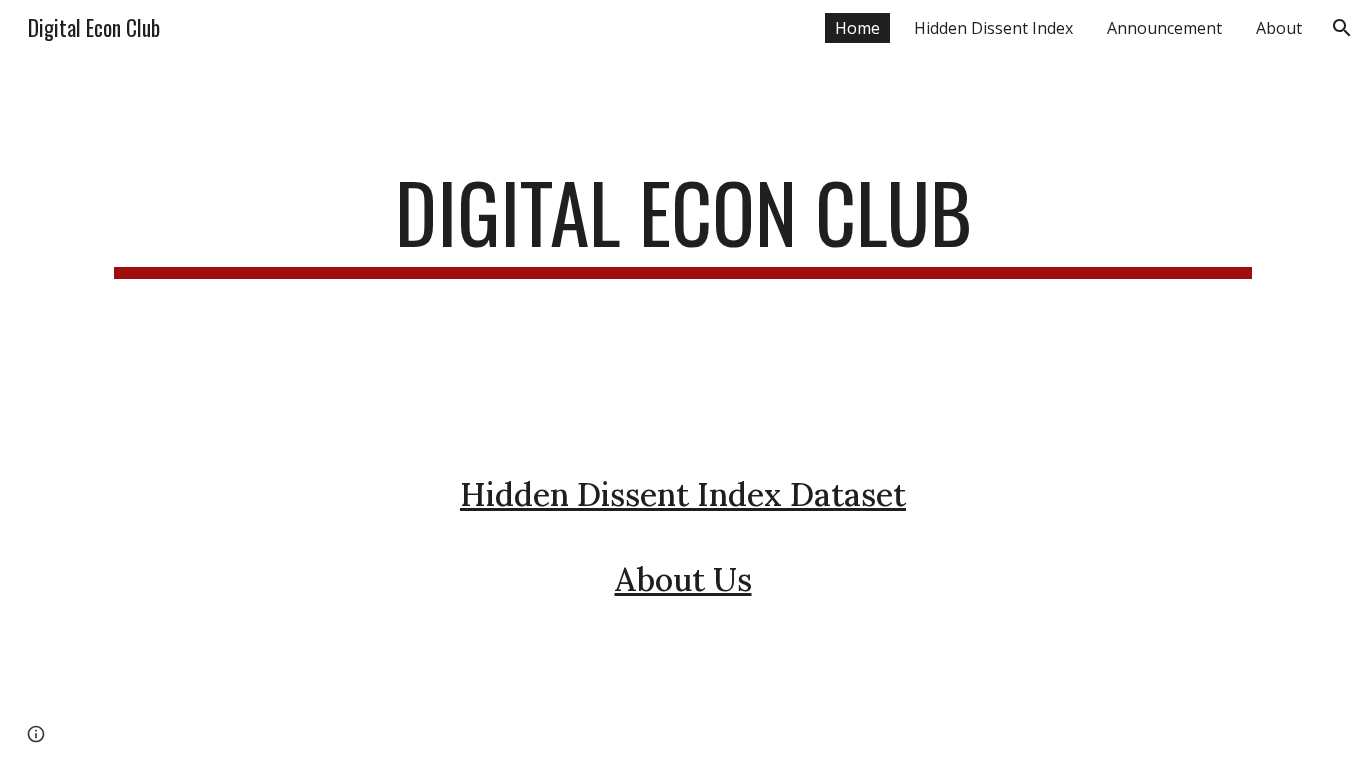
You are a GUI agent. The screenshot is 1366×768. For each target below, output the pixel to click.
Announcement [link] (1164, 28)
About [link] (1279, 28)
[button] (1342, 28)
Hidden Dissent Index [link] (993, 28)
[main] (683, 302)
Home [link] (857, 28)
